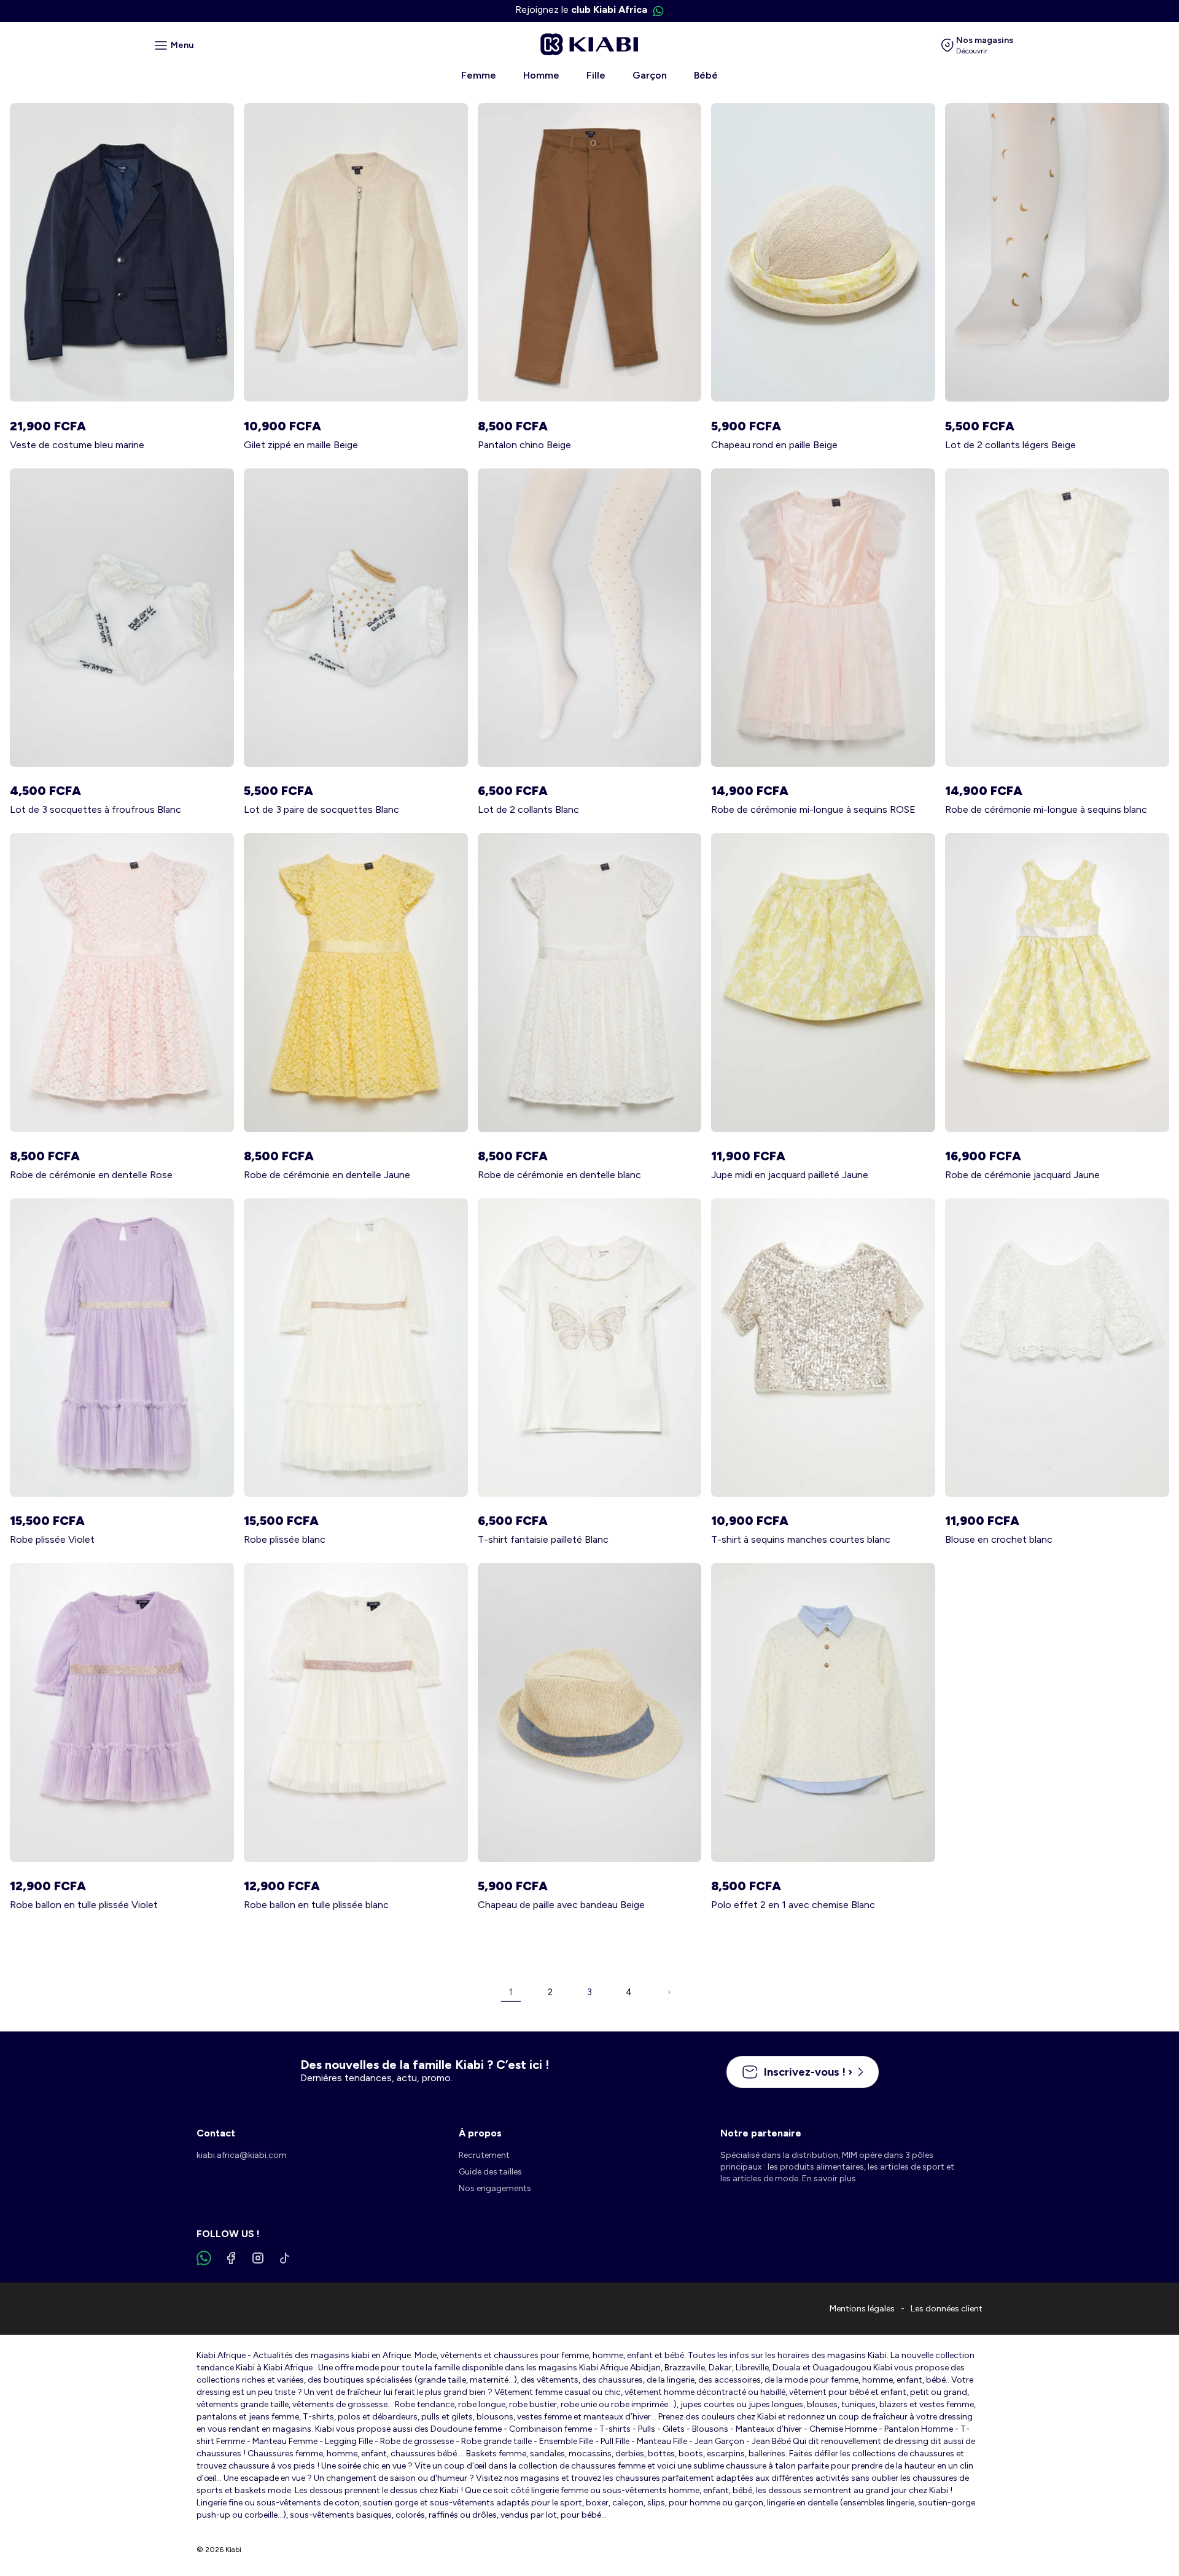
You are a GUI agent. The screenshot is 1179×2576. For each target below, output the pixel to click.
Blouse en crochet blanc (999, 1539)
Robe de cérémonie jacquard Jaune (1022, 1175)
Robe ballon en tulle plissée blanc (316, 1905)
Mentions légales (862, 2309)
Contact (216, 2133)
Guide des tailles (490, 2172)
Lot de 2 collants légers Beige (1010, 445)
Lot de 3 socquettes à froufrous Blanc (95, 809)
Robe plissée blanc (285, 1539)
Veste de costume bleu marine (77, 445)
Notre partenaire (761, 2133)
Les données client (947, 2309)
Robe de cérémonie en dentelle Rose (91, 1175)
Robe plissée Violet (52, 1539)
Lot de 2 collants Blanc (528, 809)
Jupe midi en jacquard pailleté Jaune (790, 1175)
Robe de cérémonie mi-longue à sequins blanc (1046, 809)
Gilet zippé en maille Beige (301, 445)
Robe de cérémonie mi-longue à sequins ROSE (813, 809)
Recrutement (484, 2155)
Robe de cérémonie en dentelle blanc (559, 1175)
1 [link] (511, 1992)
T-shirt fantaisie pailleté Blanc (543, 1539)
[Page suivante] (668, 1992)
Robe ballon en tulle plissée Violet (84, 1905)
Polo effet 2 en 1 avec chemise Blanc (793, 1905)
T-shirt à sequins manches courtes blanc (801, 1539)
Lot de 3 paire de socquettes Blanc (321, 809)
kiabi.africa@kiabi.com (242, 2155)
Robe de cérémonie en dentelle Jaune (327, 1175)
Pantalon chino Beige (524, 445)
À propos (480, 2133)
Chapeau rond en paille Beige (774, 445)
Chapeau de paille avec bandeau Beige (561, 1905)
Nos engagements (495, 2188)
